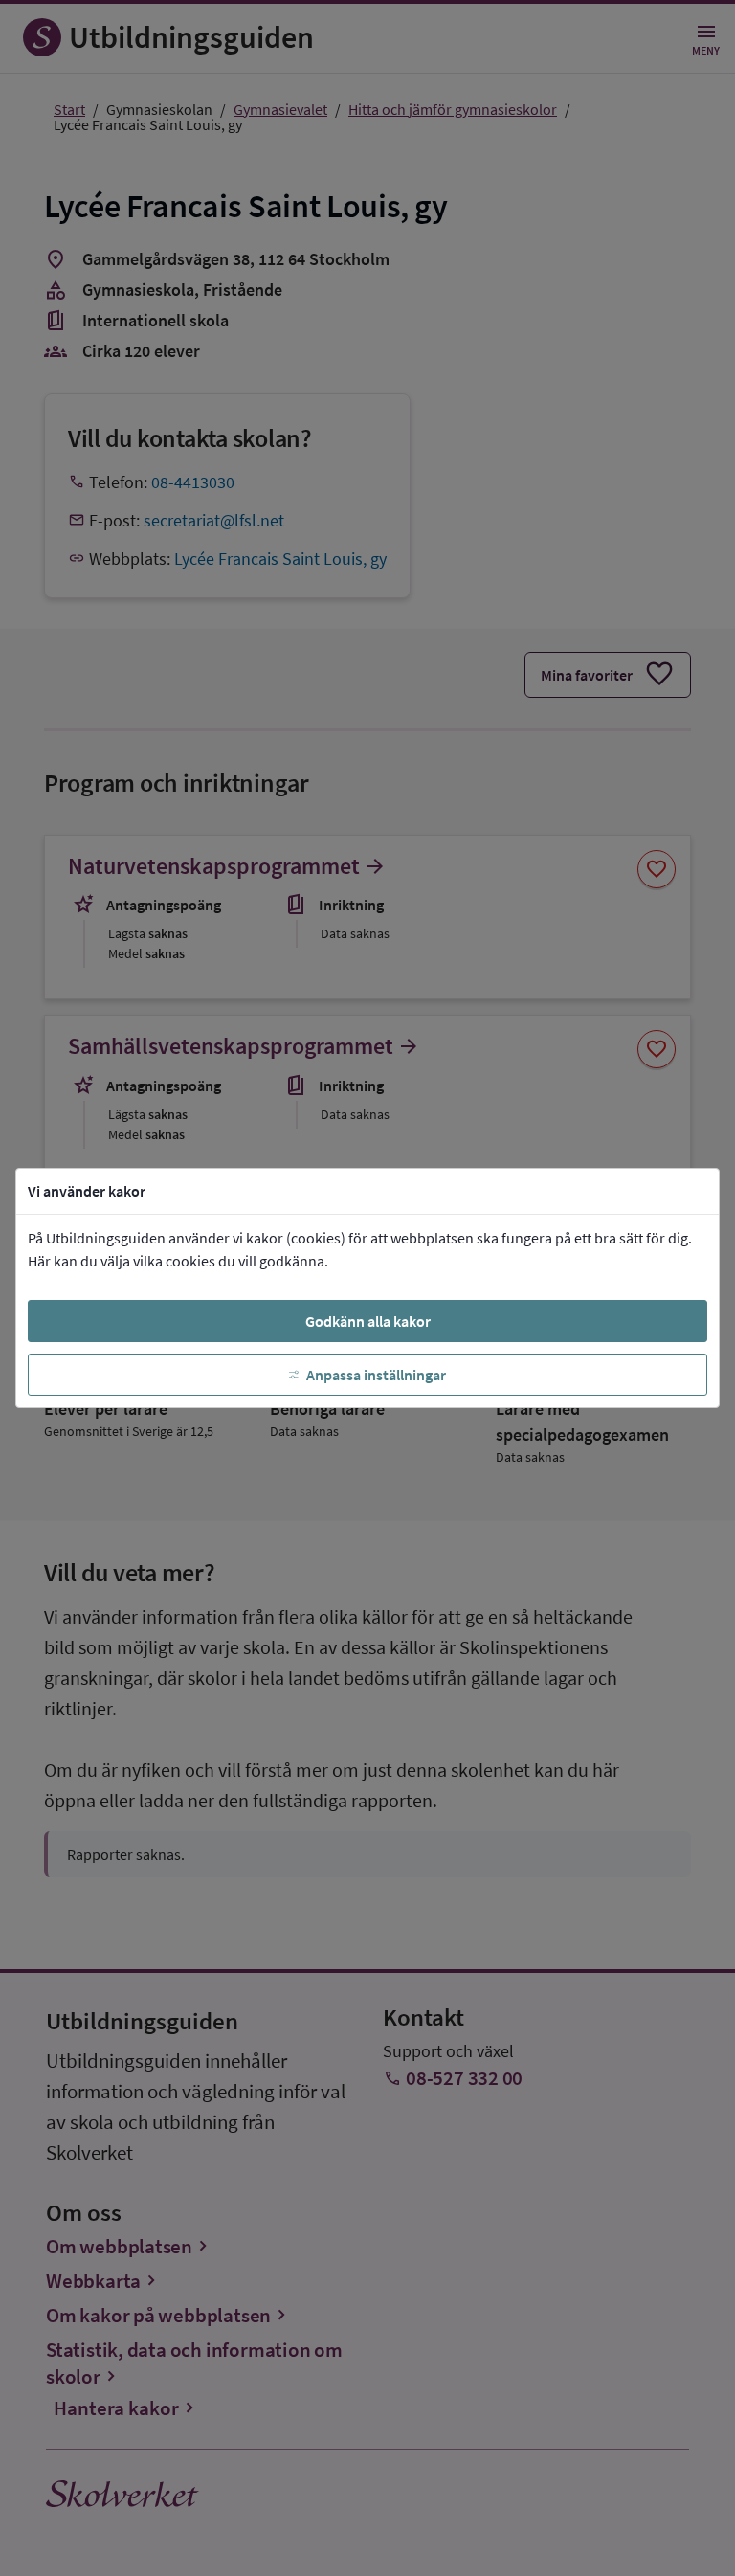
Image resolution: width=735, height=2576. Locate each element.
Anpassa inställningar (376, 1375)
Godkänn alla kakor (368, 1321)
